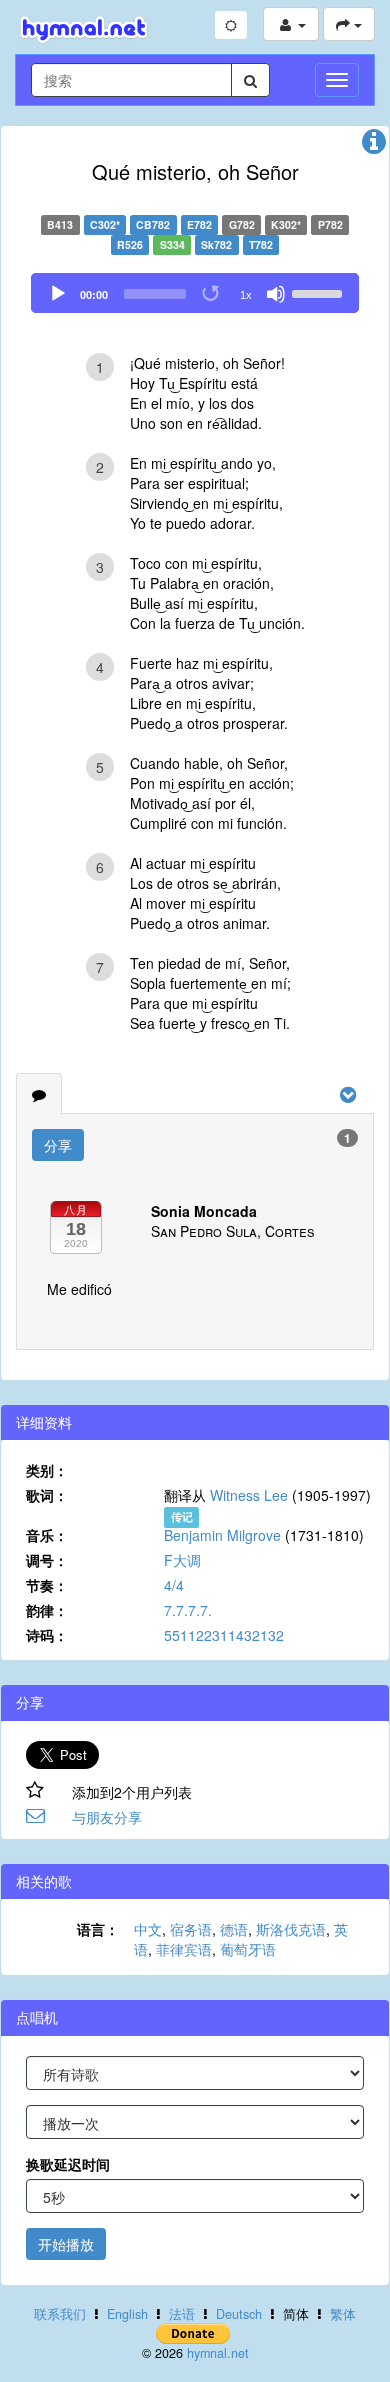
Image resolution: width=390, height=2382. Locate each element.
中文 (148, 1929)
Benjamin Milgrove (222, 1535)
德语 (234, 1929)
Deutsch (239, 2314)
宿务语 (191, 1929)
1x (246, 295)
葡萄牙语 (248, 1949)
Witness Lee (249, 1495)
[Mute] (276, 294)
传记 (182, 1516)
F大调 (182, 1560)
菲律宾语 (184, 1949)
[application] (195, 293)
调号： (47, 1560)
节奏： (47, 1585)
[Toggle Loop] (212, 294)
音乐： (47, 1535)
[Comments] (39, 1094)
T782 (261, 244)
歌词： (47, 1495)
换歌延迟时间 (68, 2164)
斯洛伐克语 (291, 1929)
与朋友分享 (107, 1817)
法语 (182, 2314)
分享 (58, 1145)
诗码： (47, 1635)
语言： (98, 1929)
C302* (105, 224)
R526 (130, 244)
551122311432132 (224, 1635)
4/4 (174, 1585)
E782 (199, 224)
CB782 (153, 224)
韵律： (47, 1610)
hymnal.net (218, 2353)
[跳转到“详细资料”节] (374, 146)
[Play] (58, 294)
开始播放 (66, 2244)
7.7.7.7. (188, 1610)
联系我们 (60, 2314)
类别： (47, 1470)
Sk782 (216, 244)
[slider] (320, 292)
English (127, 2314)
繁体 (343, 2314)
